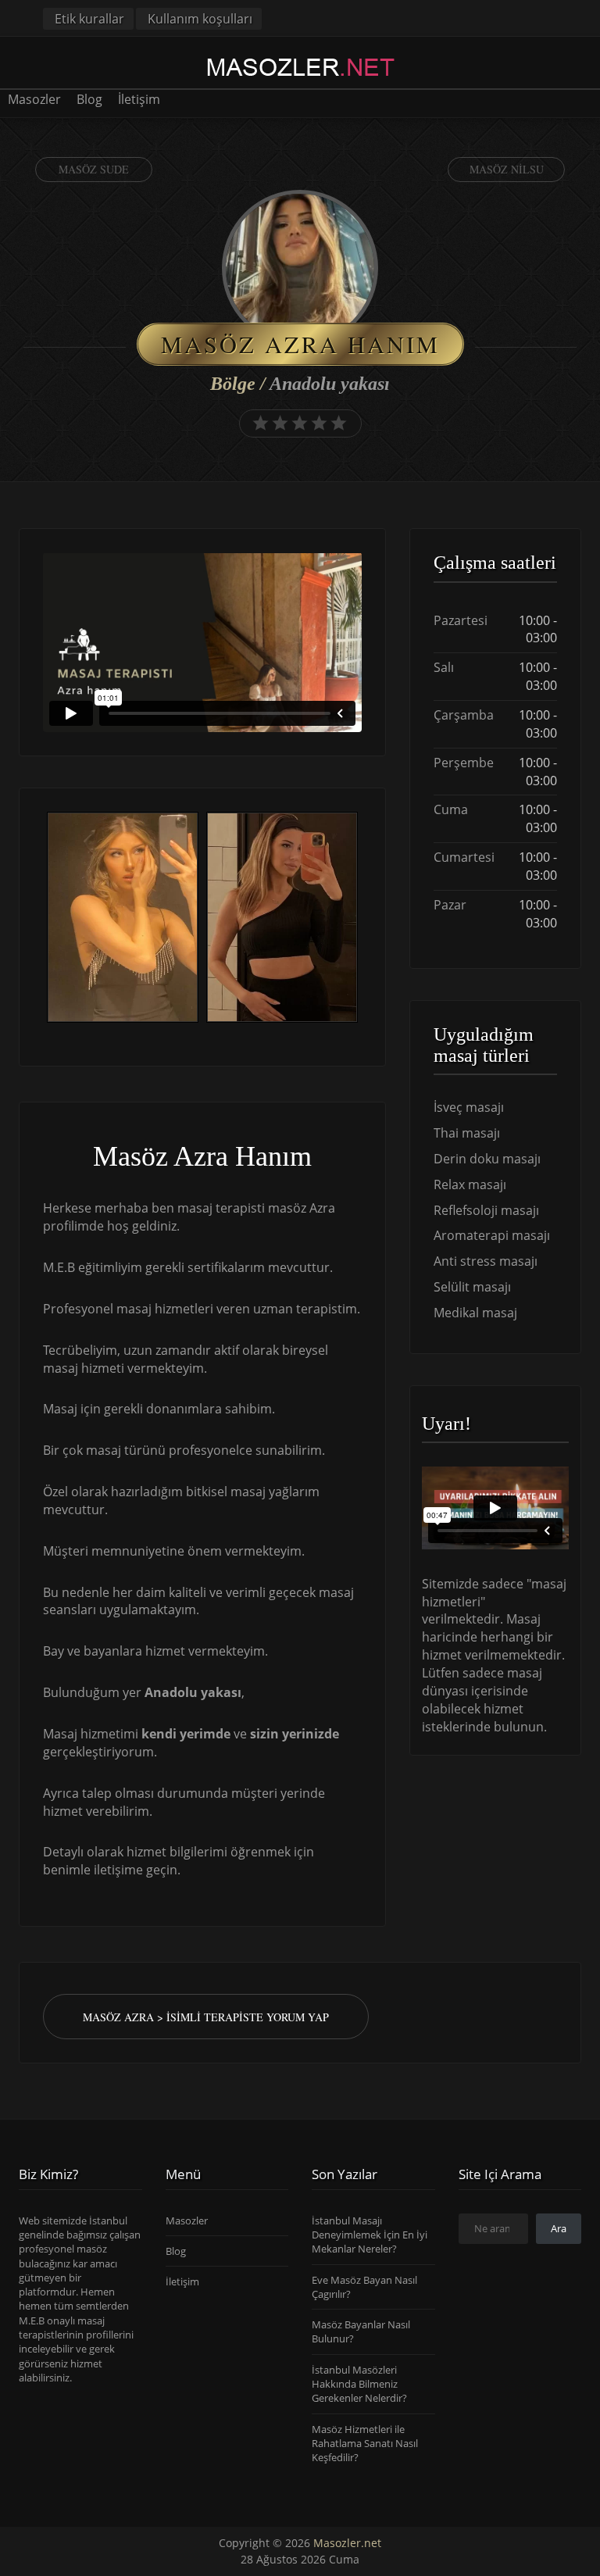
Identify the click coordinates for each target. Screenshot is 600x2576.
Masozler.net (347, 2543)
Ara (559, 2228)
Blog (89, 99)
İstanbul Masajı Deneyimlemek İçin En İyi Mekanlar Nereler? (370, 2235)
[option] (123, 919)
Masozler (34, 99)
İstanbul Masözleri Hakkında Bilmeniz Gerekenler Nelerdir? (359, 2384)
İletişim (139, 99)
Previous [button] (43, 919)
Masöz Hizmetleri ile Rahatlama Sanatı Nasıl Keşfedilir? (365, 2444)
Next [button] (362, 919)
